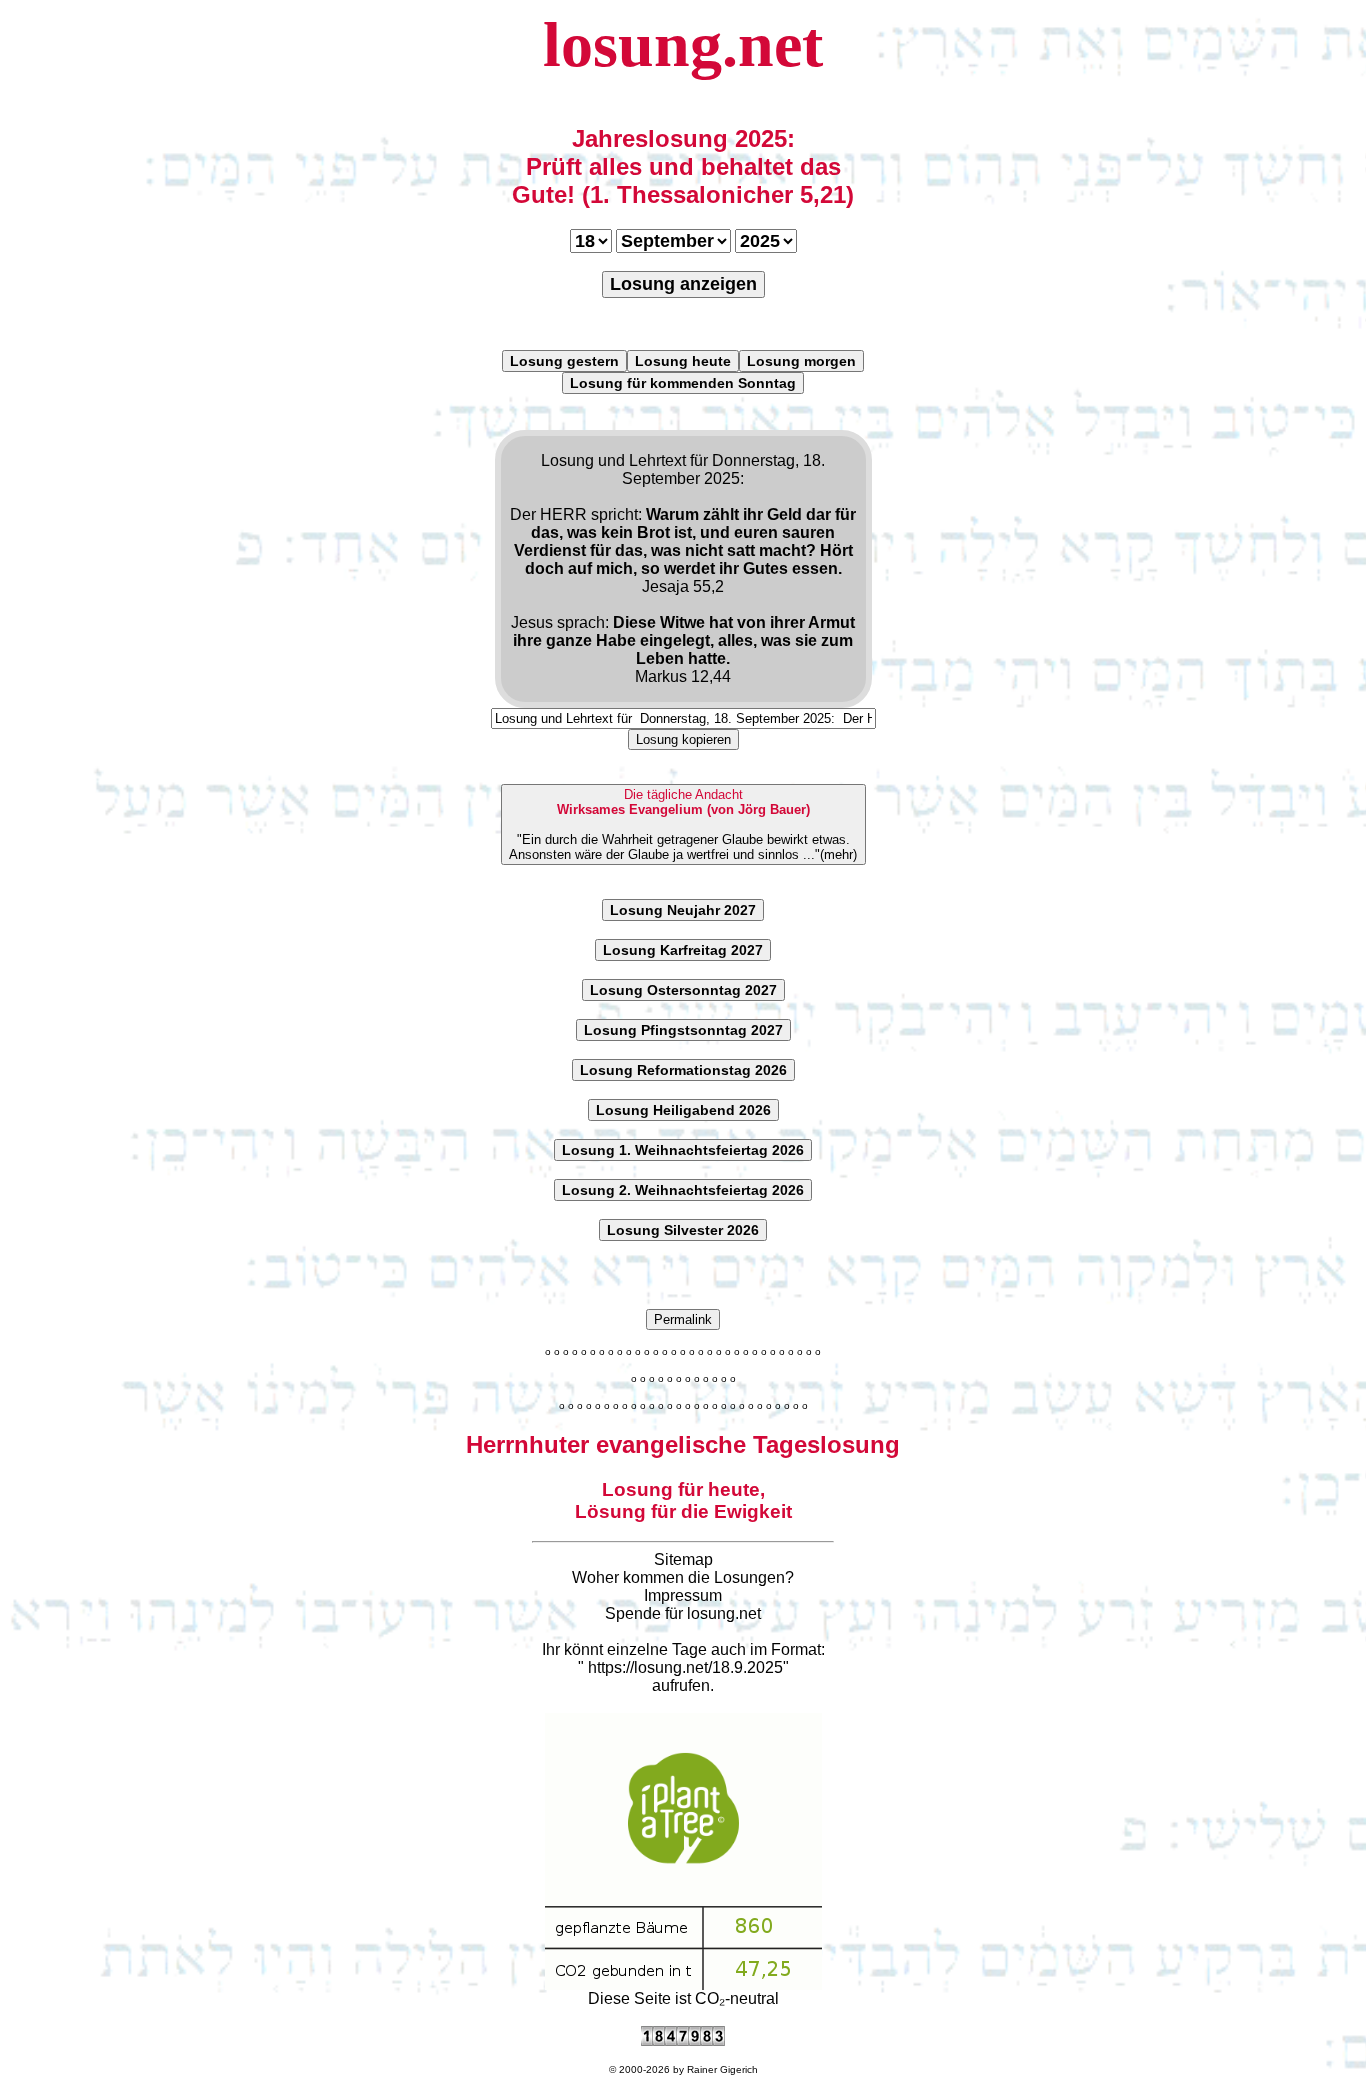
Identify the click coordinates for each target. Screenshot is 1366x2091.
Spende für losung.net (683, 1613)
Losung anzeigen (683, 284)
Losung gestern (564, 361)
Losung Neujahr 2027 (683, 910)
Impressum (683, 1595)
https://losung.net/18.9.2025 (685, 1667)
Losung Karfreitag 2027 (683, 950)
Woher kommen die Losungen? (683, 1577)
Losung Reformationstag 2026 (683, 1070)
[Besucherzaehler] (683, 2040)
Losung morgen (801, 361)
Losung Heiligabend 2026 (683, 1110)
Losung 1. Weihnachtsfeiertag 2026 (683, 1150)
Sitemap (683, 1559)
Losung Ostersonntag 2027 (683, 990)
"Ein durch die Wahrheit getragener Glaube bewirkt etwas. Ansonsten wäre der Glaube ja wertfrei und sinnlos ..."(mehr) (683, 824)
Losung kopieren (683, 739)
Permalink (683, 1319)
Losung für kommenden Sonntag (683, 383)
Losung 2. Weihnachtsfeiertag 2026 (683, 1190)
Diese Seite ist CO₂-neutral (683, 1998)
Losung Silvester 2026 (683, 1230)
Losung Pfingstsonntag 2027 (683, 1030)
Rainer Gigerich (722, 2069)
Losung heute (683, 361)
